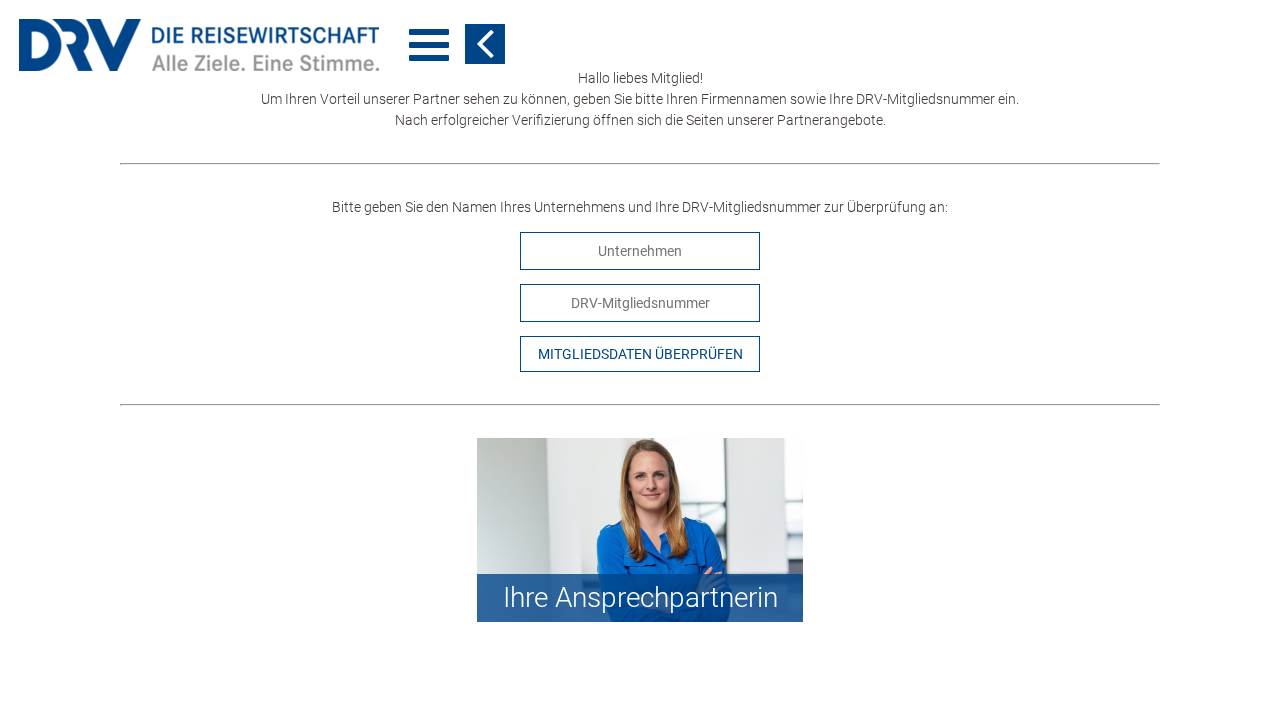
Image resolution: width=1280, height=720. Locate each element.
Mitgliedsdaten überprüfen (640, 354)
